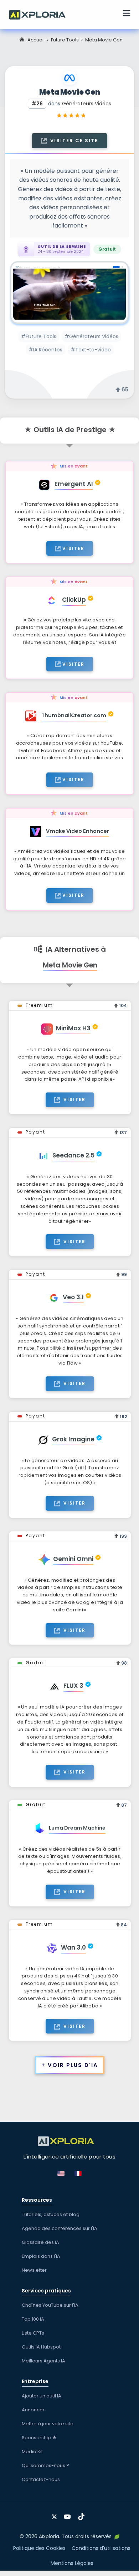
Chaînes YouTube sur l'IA (50, 2305)
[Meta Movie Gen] (69, 293)
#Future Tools (39, 336)
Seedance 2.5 (73, 1155)
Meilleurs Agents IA (43, 2361)
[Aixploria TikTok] (83, 2514)
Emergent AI (74, 484)
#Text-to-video (91, 350)
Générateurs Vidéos (87, 104)
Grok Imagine (73, 1439)
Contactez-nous (41, 2479)
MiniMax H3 (73, 1028)
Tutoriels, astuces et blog (51, 2214)
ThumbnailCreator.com (74, 715)
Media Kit (32, 2452)
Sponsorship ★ (39, 2438)
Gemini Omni (73, 1559)
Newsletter (34, 2270)
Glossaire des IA (40, 2242)
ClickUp (74, 600)
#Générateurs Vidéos (91, 336)
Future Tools (65, 40)
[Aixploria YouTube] (69, 2514)
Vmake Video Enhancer (78, 831)
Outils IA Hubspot (41, 2347)
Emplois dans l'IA (41, 2256)
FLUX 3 (73, 1686)
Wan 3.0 (73, 1947)
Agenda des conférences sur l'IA (60, 2228)
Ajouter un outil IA (42, 2396)
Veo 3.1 (73, 1297)
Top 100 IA (33, 2319)
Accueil (36, 40)
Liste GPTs (33, 2333)
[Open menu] (127, 14)
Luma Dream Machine (77, 1828)
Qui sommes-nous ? (45, 2465)
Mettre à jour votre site (48, 2424)
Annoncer (33, 2410)
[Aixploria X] (56, 2514)
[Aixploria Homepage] (41, 14)
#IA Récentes (45, 350)
